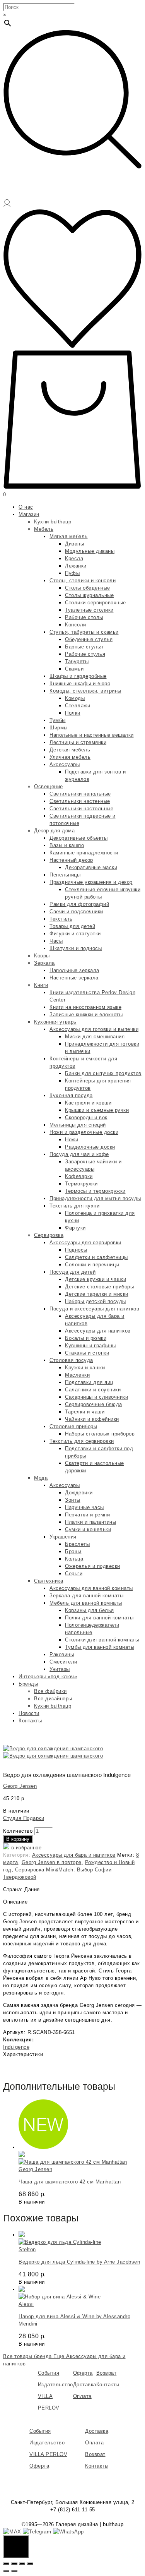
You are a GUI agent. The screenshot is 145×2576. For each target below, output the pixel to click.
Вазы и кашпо (67, 845)
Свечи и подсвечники (76, 912)
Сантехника (49, 1581)
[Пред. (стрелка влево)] (6, 2571)
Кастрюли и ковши (88, 1103)
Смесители (63, 1662)
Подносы (76, 1250)
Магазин (29, 514)
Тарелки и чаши (85, 1412)
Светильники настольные (81, 809)
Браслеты (77, 1544)
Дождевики (79, 1493)
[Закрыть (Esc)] (6, 2564)
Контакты (30, 1721)
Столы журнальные (89, 595)
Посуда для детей (72, 1272)
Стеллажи (78, 706)
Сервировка (49, 1235)
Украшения (63, 1537)
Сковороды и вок (86, 1117)
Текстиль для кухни (74, 1206)
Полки (73, 713)
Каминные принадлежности (84, 853)
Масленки (77, 1375)
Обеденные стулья (89, 639)
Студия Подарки (24, 1818)
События (49, 2373)
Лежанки (76, 566)
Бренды (28, 1684)
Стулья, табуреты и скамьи (84, 632)
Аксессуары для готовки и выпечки (94, 1029)
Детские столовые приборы (99, 1287)
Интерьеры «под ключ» (48, 1676)
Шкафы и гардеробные (78, 676)
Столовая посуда (71, 1360)
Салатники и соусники (93, 1390)
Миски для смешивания (95, 1037)
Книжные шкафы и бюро (80, 683)
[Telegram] (38, 2532)
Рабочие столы (84, 617)
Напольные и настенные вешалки (92, 735)
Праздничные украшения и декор (91, 882)
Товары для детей (72, 926)
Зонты (73, 1500)
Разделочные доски (90, 1147)
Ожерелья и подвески (93, 1566)
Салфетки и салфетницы (96, 1257)
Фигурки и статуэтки (75, 934)
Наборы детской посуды (96, 1301)
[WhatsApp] (68, 2532)
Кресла (74, 558)
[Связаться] (16, 2547)
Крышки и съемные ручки (97, 1110)
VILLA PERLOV (48, 2454)
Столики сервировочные (96, 603)
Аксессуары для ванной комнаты (91, 1588)
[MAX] (13, 2532)
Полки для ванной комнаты (99, 1618)
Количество (18, 1831)
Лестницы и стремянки (78, 742)
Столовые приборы (73, 1426)
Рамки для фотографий (79, 904)
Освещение (49, 786)
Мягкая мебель (69, 536)
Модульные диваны (90, 551)
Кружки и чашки (85, 1368)
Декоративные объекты (78, 838)
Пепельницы (65, 875)
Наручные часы (84, 1507)
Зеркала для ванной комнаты (86, 1596)
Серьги (74, 1574)
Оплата (82, 2396)
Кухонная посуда (71, 1095)
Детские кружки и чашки (96, 1279)
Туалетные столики (89, 610)
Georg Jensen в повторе (52, 1862)
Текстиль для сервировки (82, 1441)
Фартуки (75, 1228)
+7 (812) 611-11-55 (73, 2510)
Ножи (72, 1140)
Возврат (107, 2373)
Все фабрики (50, 1691)
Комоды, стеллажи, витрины (85, 691)
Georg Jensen (20, 1786)
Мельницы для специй (78, 1125)
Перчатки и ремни (87, 1515)
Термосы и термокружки (95, 1191)
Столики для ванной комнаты (102, 1640)
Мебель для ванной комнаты (86, 1603)
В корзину (18, 1839)
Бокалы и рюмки (86, 1338)
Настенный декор (71, 860)
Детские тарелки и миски (97, 1294)
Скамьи (74, 669)
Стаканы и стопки (87, 1353)
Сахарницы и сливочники (96, 1397)
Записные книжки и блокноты (86, 1014)
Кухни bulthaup (53, 522)
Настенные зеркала (74, 978)
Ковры (42, 956)
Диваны (74, 544)
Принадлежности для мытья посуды (95, 1198)
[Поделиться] (14, 2564)
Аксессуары (65, 764)
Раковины (62, 1654)
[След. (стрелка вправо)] (14, 2571)
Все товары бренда (28, 2356)
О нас (26, 507)
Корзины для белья (90, 1610)
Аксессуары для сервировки (85, 1243)
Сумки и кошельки (88, 1529)
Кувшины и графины (90, 1345)
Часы (56, 941)
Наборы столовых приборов (100, 1434)
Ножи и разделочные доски (84, 1132)
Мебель (44, 529)
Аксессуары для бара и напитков (74, 1855)
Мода (41, 1478)
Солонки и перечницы (92, 1265)
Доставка (85, 2385)
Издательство (55, 2385)
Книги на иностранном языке (85, 1007)
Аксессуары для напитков (98, 1331)
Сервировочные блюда (94, 1404)
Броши (73, 1551)
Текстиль (61, 919)
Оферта (83, 2373)
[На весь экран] (22, 2564)
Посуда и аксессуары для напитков (94, 1309)
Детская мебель (70, 750)
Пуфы (72, 573)
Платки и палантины (90, 1522)
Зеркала (44, 963)
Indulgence (16, 2047)
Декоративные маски (91, 867)
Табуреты (77, 661)
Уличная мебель (70, 757)
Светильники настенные (80, 801)
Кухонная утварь (55, 1022)
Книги (41, 985)
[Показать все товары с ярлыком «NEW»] (43, 2147)
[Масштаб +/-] (30, 2564)
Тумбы (58, 720)
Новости (29, 1713)
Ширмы (59, 728)
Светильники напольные (80, 794)
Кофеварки (79, 1176)
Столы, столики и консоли (83, 581)
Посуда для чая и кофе (79, 1154)
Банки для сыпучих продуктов (103, 1073)
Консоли (76, 625)
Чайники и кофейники (92, 1419)
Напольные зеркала (74, 970)
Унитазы (60, 1669)
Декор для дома (54, 831)
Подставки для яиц (89, 1382)
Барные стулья (84, 647)
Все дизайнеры (53, 1699)
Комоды (75, 698)
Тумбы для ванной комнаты (100, 1647)
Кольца (74, 1559)
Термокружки (81, 1184)
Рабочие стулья (85, 654)
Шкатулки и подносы (76, 948)
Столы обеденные (88, 588)
